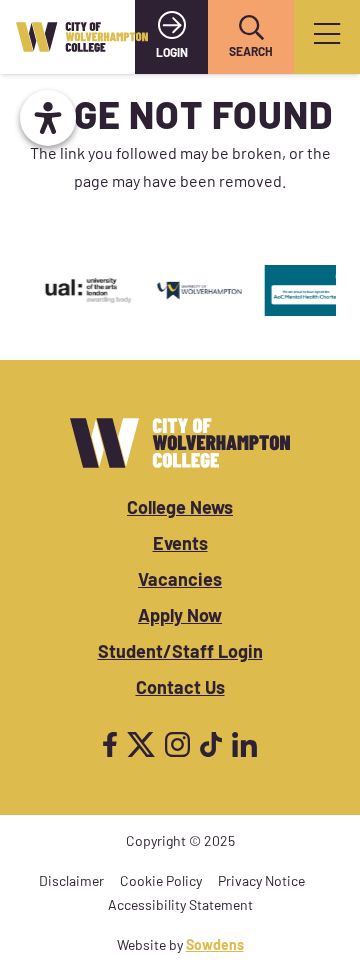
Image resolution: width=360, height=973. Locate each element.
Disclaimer (71, 882)
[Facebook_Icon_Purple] (110, 744)
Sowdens (215, 946)
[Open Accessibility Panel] (48, 118)
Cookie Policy (161, 882)
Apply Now (180, 618)
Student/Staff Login (180, 654)
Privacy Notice (261, 882)
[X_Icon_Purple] (141, 744)
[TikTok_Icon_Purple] (211, 744)
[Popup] (327, 37)
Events (180, 546)
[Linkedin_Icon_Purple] (244, 744)
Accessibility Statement (180, 906)
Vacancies (180, 582)
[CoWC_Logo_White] (180, 443)
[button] (251, 28)
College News (180, 510)
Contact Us (180, 690)
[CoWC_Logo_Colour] (82, 37)
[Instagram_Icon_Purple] (177, 744)
